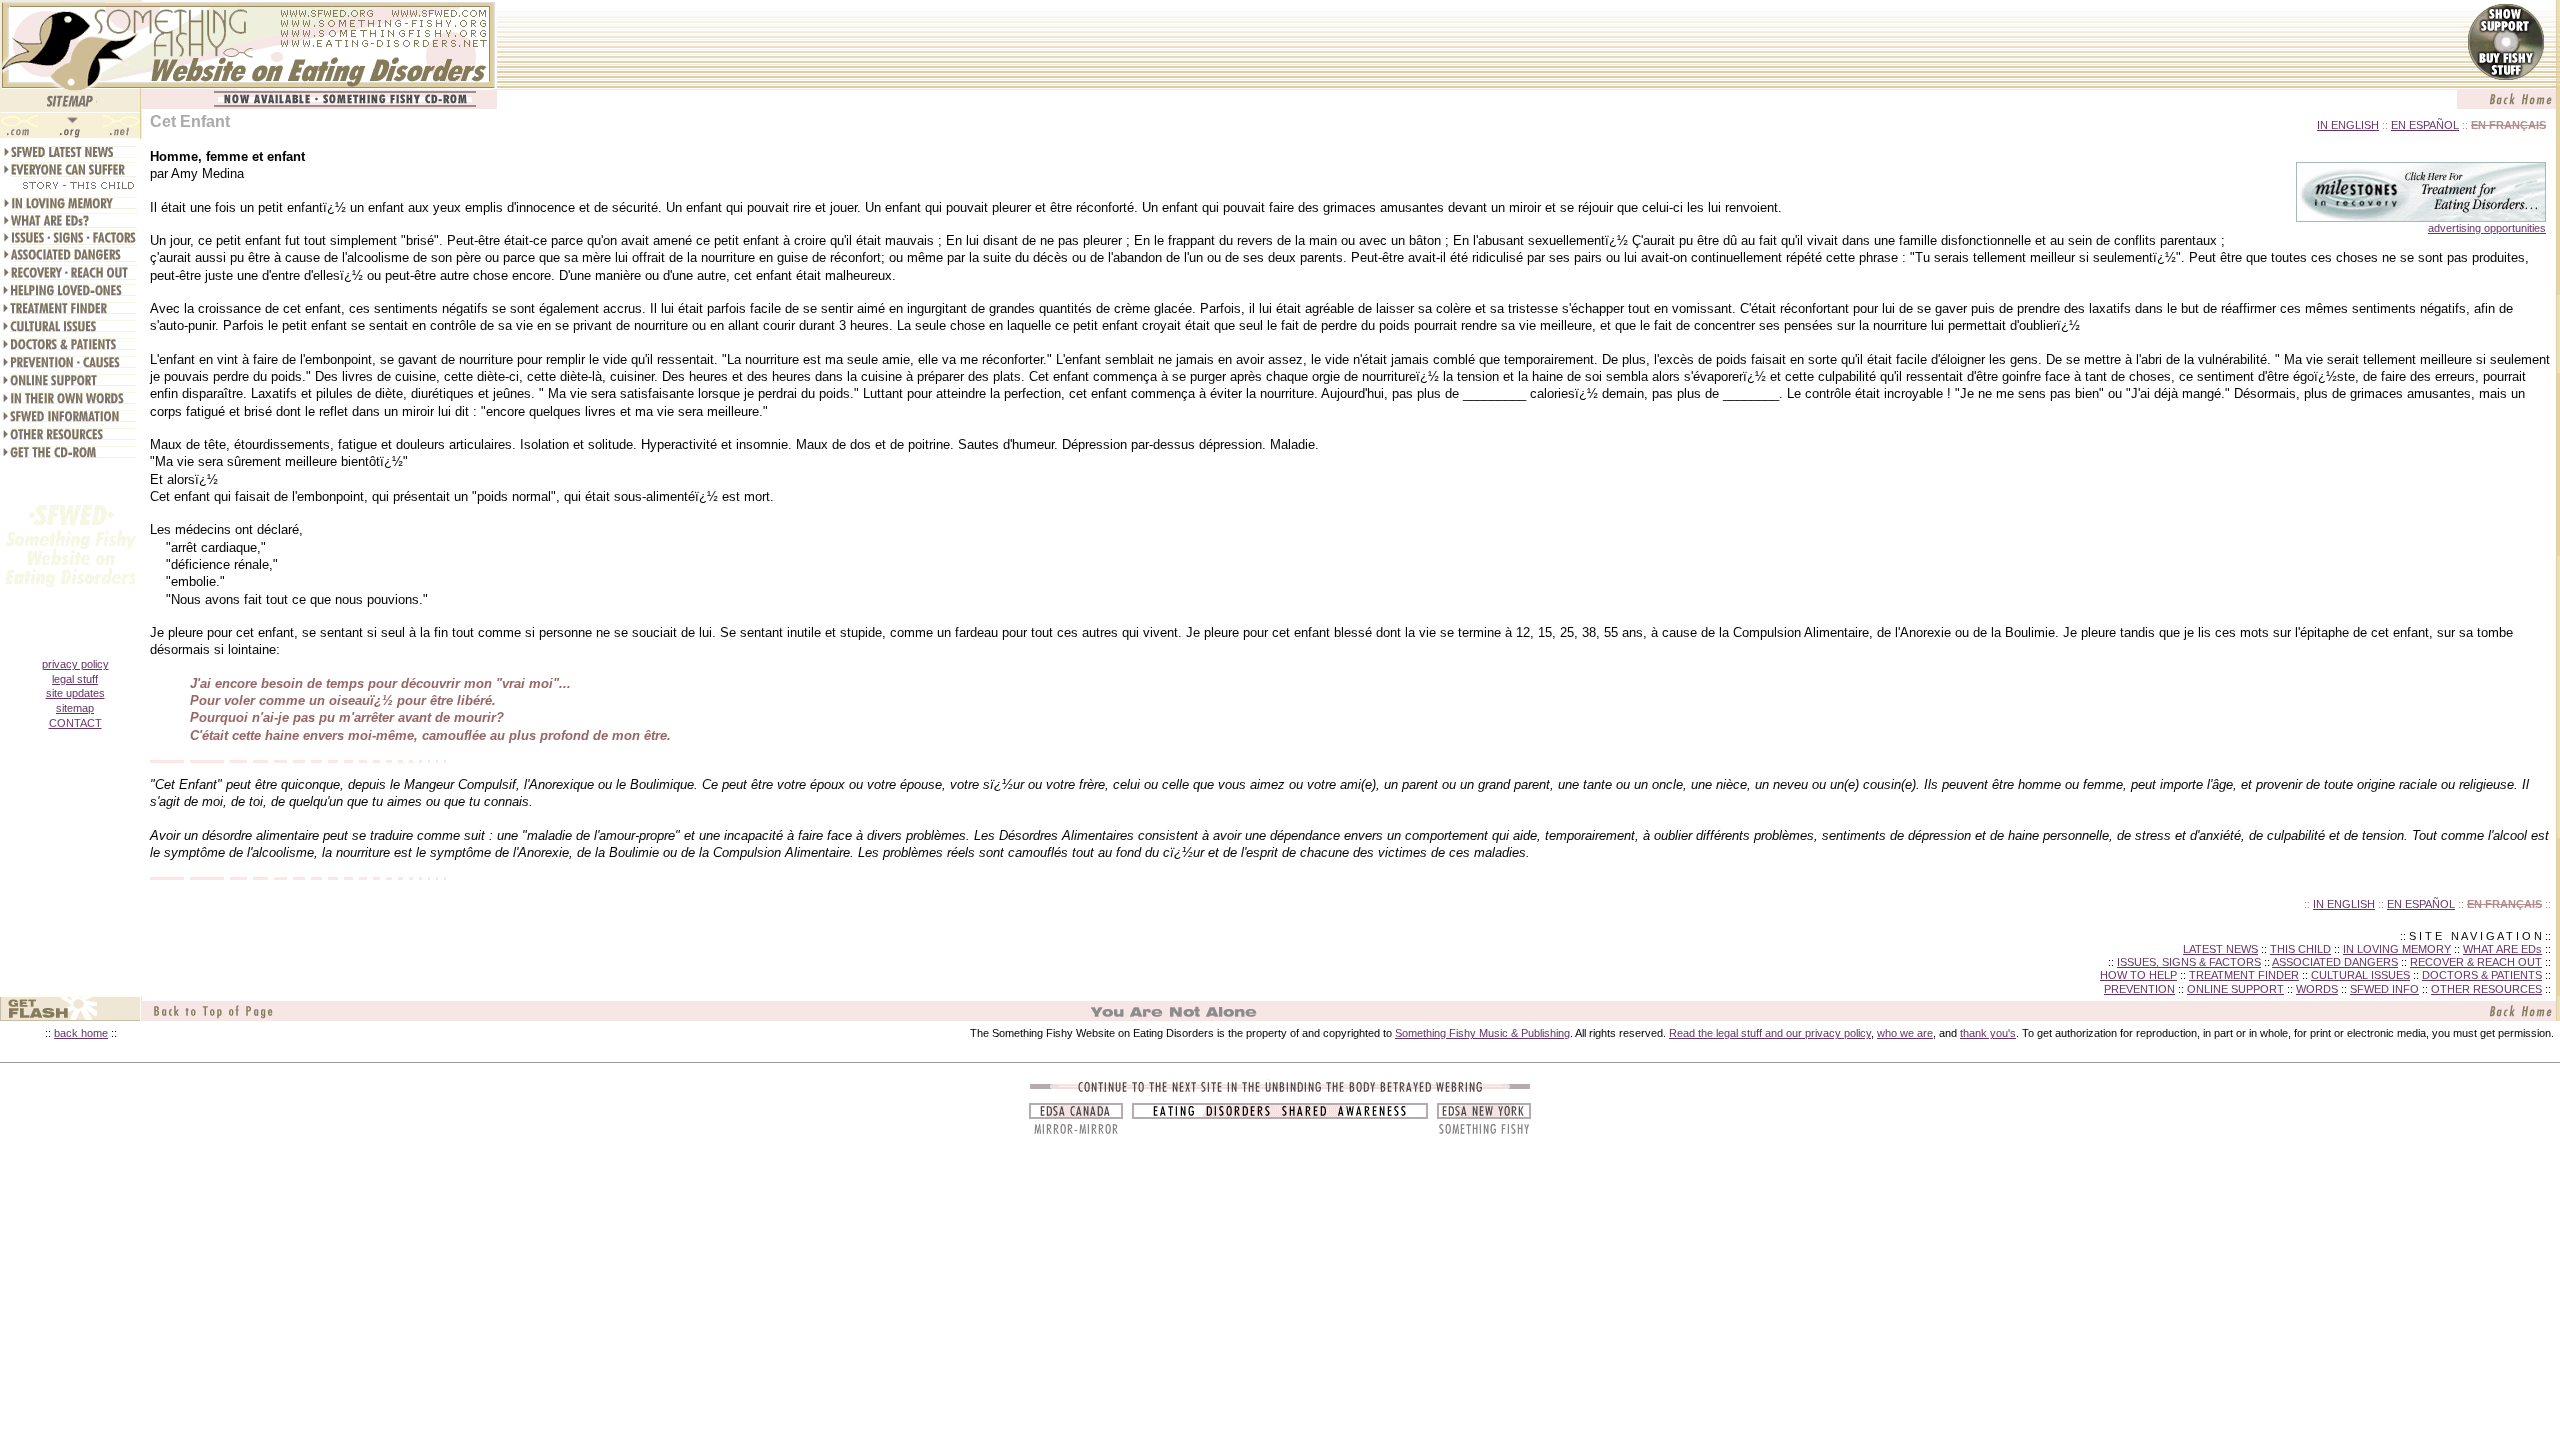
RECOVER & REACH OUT (2476, 962)
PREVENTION (2139, 989)
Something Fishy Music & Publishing (1482, 1033)
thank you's (1988, 1033)
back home (81, 1033)
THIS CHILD (2300, 949)
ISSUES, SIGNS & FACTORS (2189, 962)
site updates (75, 693)
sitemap (75, 708)
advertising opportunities (2487, 228)
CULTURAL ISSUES (2360, 975)
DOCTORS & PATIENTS (2482, 975)
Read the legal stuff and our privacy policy (1770, 1033)
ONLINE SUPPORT (2235, 989)
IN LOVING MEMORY (2397, 949)
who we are (1905, 1033)
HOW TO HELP (2138, 975)
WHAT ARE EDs (2502, 949)
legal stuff (75, 679)
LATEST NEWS (2220, 949)
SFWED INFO (2384, 989)
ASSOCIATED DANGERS (2335, 962)
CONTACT (75, 723)
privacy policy (75, 664)
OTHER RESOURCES (2486, 989)
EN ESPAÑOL (2425, 125)
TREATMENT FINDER (2244, 975)
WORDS (2317, 989)
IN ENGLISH (2348, 125)
